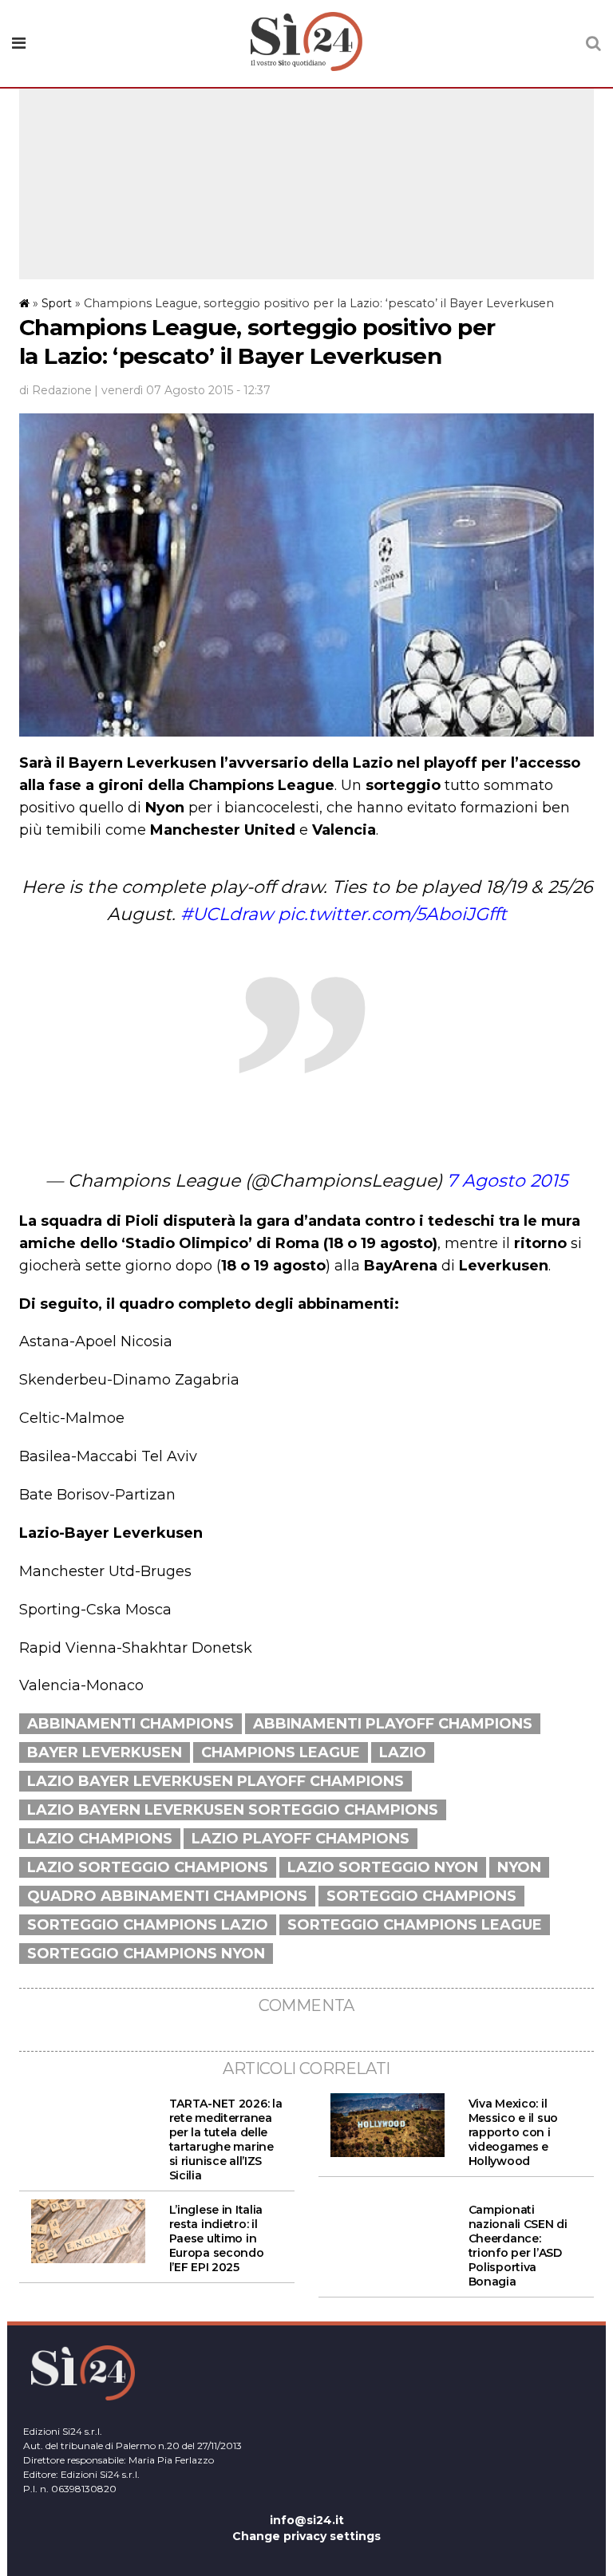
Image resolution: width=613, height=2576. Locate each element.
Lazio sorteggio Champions (148, 1867)
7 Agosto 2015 (507, 1181)
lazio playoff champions (301, 1839)
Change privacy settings (306, 2536)
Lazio (403, 1752)
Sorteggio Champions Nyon (146, 1954)
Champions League (281, 1752)
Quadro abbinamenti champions (167, 1896)
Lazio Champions (100, 1839)
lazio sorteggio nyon (383, 1867)
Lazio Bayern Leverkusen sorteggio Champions (233, 1810)
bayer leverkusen (105, 1752)
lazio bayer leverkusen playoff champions (216, 1781)
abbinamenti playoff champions (393, 1724)
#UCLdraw (227, 914)
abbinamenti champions (131, 1724)
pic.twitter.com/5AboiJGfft (392, 914)
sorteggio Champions (421, 1896)
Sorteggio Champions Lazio (148, 1925)
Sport (57, 303)
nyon (519, 1867)
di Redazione (55, 390)
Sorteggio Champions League (415, 1925)
